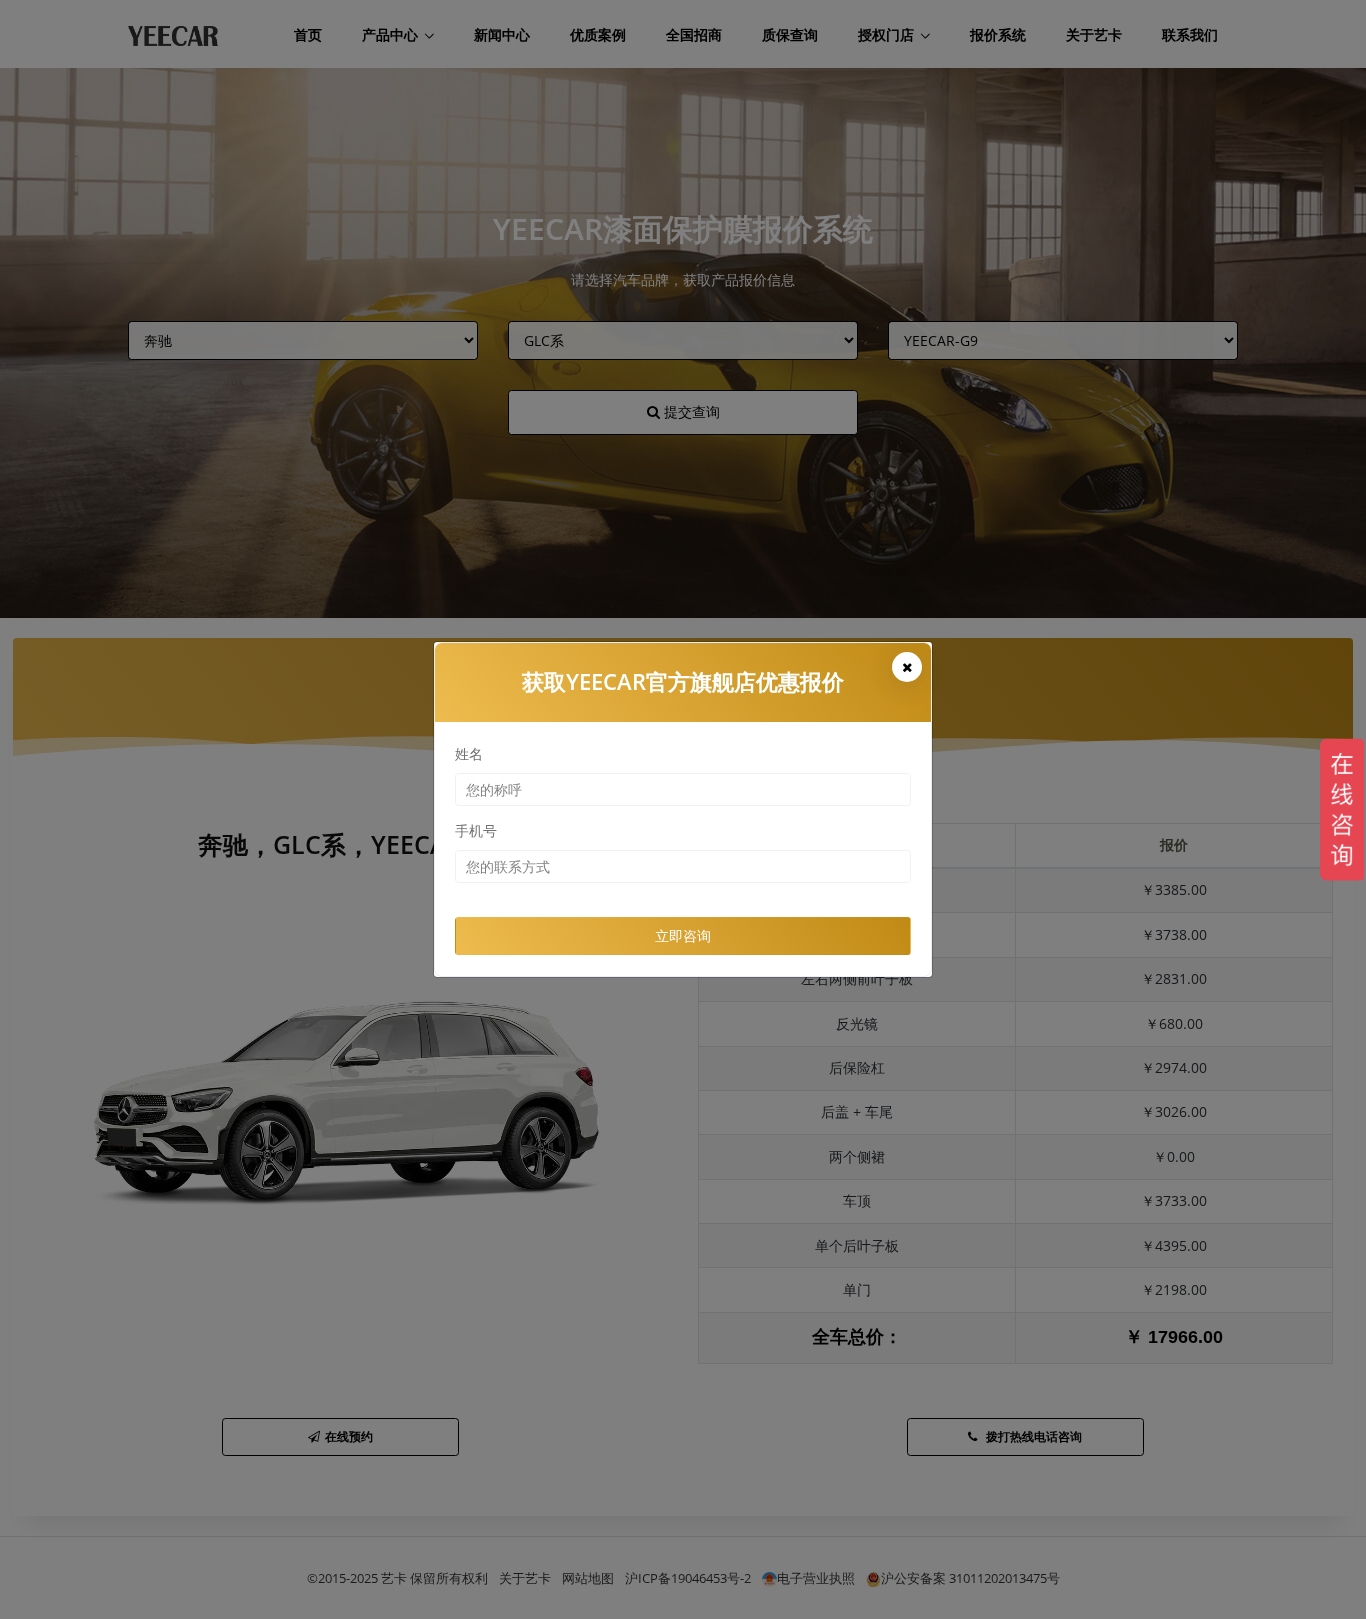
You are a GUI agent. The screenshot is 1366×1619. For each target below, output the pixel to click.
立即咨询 (683, 935)
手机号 (476, 830)
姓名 (469, 753)
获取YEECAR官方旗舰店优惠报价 (683, 681)
